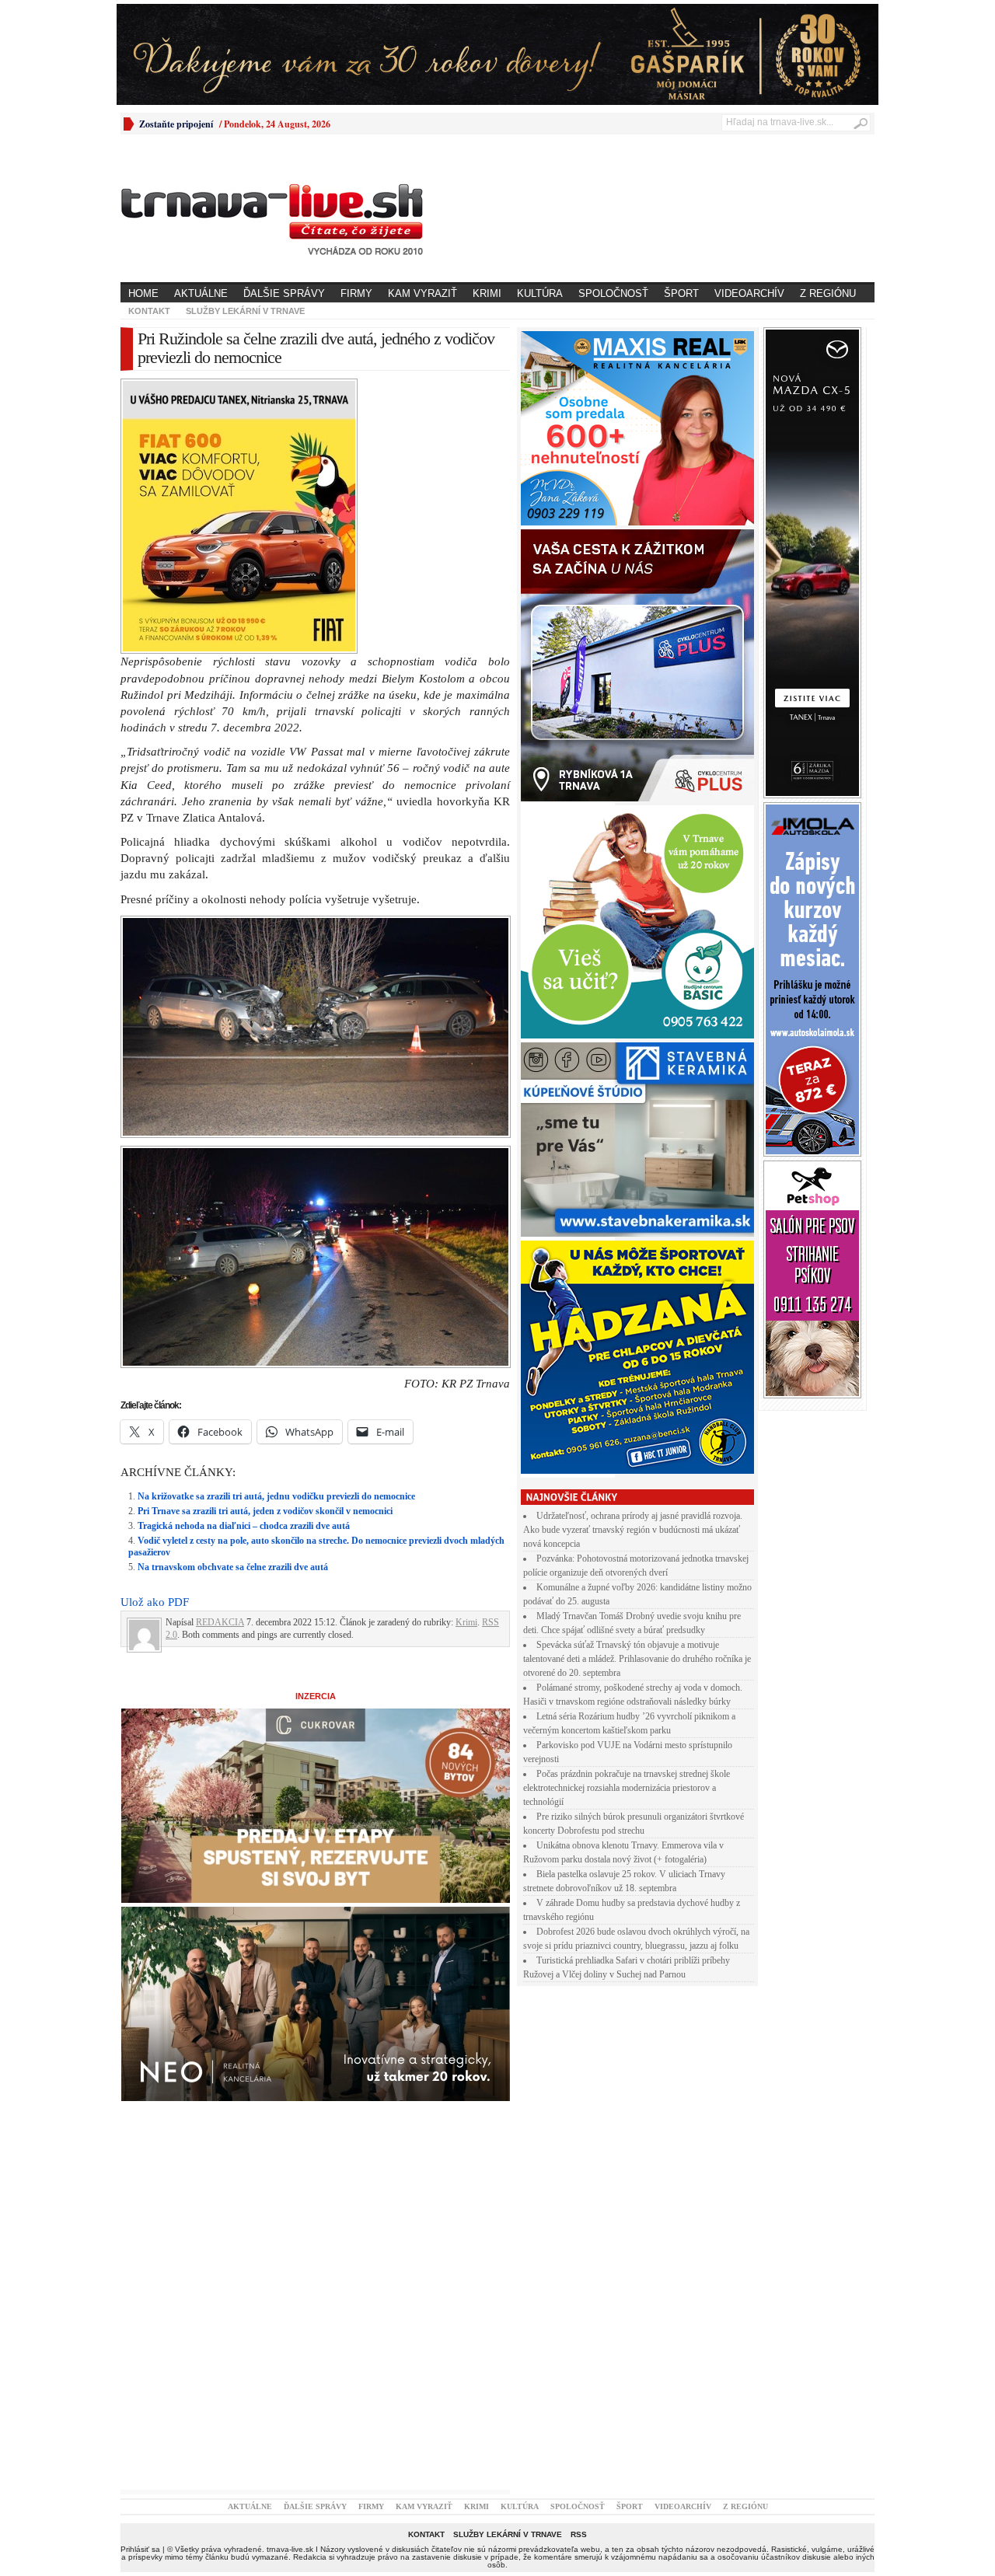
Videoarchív (749, 293)
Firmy (356, 293)
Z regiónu (828, 293)
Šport (681, 293)
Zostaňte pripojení (176, 124)
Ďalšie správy (284, 293)
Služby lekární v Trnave (245, 311)
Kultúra (540, 293)
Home (143, 293)
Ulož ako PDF (155, 1602)
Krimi (487, 293)
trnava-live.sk (290, 2549)
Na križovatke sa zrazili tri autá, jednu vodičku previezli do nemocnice (276, 1496)
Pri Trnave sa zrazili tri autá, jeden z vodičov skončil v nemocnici (265, 1511)
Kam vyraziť (422, 293)
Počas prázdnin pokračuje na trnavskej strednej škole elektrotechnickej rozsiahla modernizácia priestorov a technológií (627, 1788)
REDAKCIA (220, 1622)
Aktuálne (201, 293)
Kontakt (149, 311)
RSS (579, 2534)
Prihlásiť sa (140, 2549)
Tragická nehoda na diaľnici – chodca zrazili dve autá (244, 1526)
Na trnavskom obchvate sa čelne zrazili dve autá (233, 1567)
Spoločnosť (613, 293)
